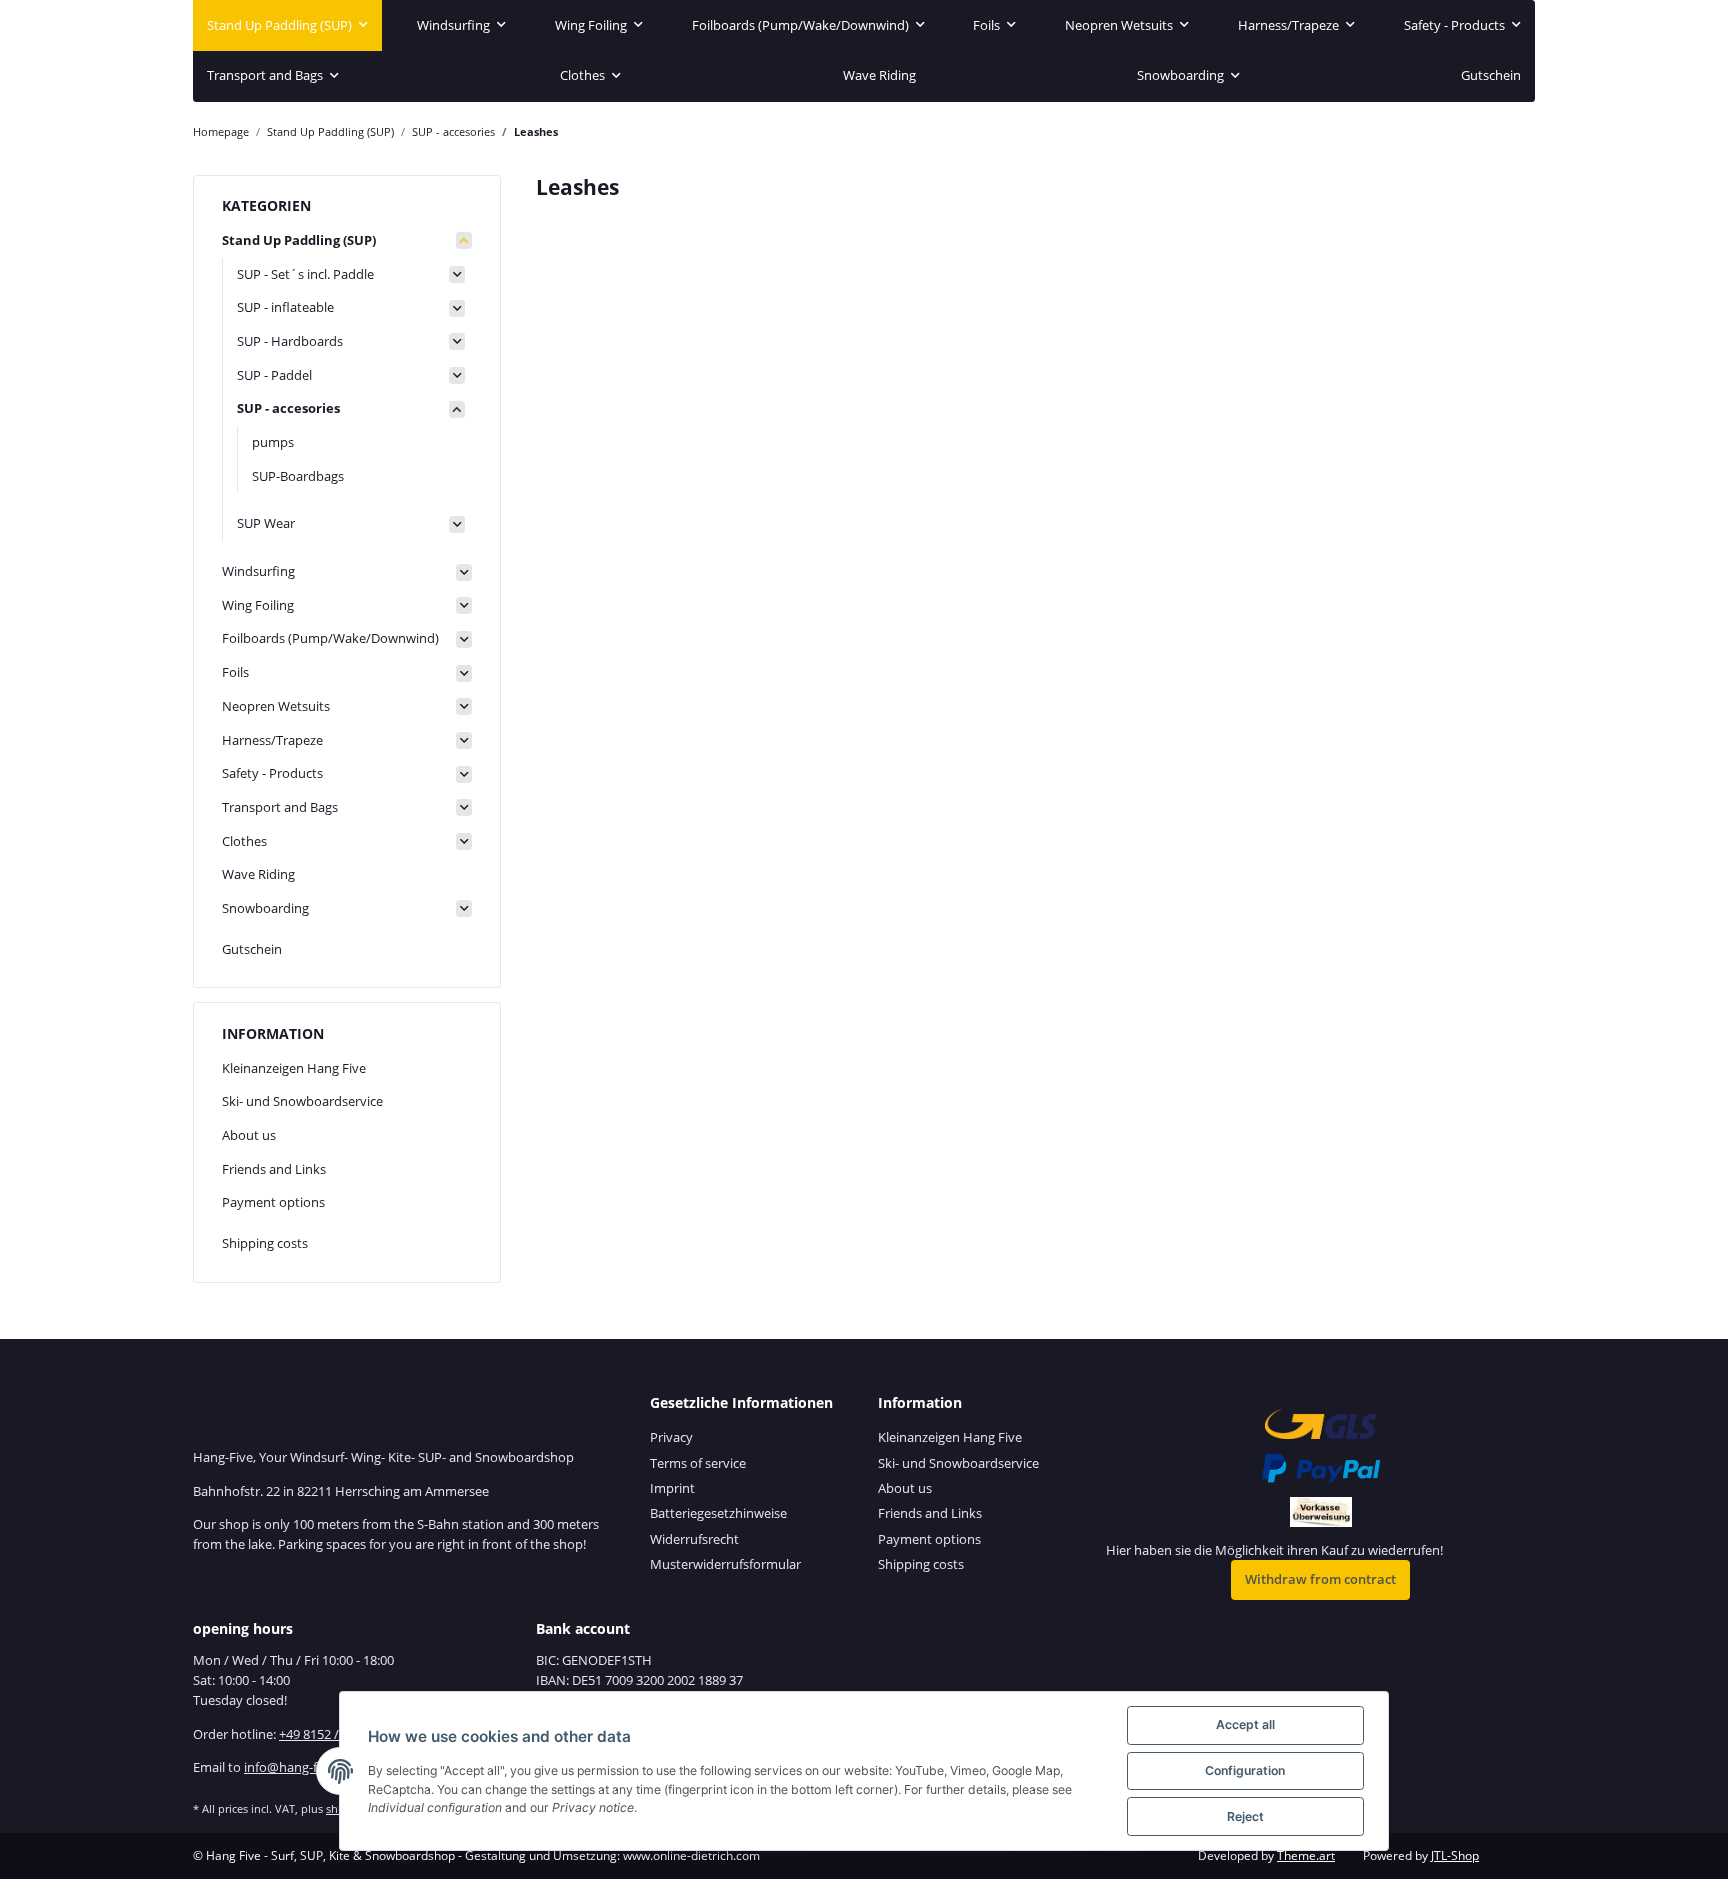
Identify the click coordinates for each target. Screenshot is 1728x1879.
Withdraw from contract (1320, 1579)
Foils (235, 672)
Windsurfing (258, 571)
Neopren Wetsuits (276, 706)
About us (249, 1135)
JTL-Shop (1455, 1855)
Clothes (244, 841)
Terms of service (698, 1463)
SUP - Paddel (274, 375)
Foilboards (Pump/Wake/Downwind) (330, 638)
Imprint (672, 1488)
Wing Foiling (258, 605)
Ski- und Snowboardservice (302, 1101)
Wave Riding (258, 874)
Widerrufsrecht (694, 1539)
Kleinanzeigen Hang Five (294, 1068)
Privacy (671, 1437)
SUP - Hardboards (290, 341)
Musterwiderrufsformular (725, 1564)
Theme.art (1306, 1855)
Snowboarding (265, 908)
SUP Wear (266, 523)
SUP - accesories (288, 408)
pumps (273, 442)
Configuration (1245, 1770)
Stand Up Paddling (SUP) (299, 240)
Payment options (273, 1202)
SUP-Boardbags (298, 476)
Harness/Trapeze (272, 740)
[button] (347, 241)
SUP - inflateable (285, 307)
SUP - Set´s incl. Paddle (305, 274)
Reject (1245, 1816)
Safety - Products (272, 773)
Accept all (1245, 1724)
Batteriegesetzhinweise (718, 1513)
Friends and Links (274, 1169)
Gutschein (252, 949)
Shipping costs (265, 1243)
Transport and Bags (280, 807)
